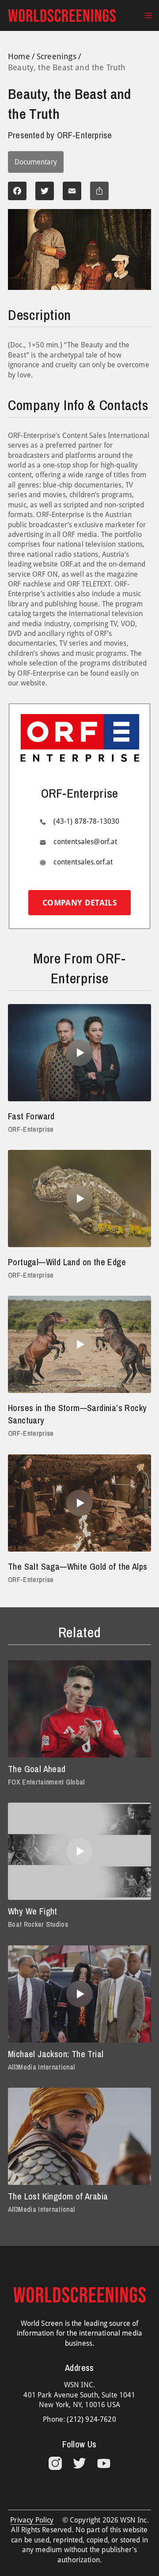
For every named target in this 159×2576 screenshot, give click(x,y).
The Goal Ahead (37, 1769)
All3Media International (41, 2067)
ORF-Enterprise (31, 1129)
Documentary (36, 162)
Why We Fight (33, 1911)
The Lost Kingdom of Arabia (58, 2196)
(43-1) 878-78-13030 (86, 821)
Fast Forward (31, 1116)
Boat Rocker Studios (38, 1924)
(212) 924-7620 (91, 2419)
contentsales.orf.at (83, 862)
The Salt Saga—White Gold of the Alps (78, 1566)
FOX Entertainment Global (46, 1782)
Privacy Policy (32, 2520)
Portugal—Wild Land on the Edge (67, 1262)
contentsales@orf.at (85, 842)
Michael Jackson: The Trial (56, 2054)
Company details (79, 903)
